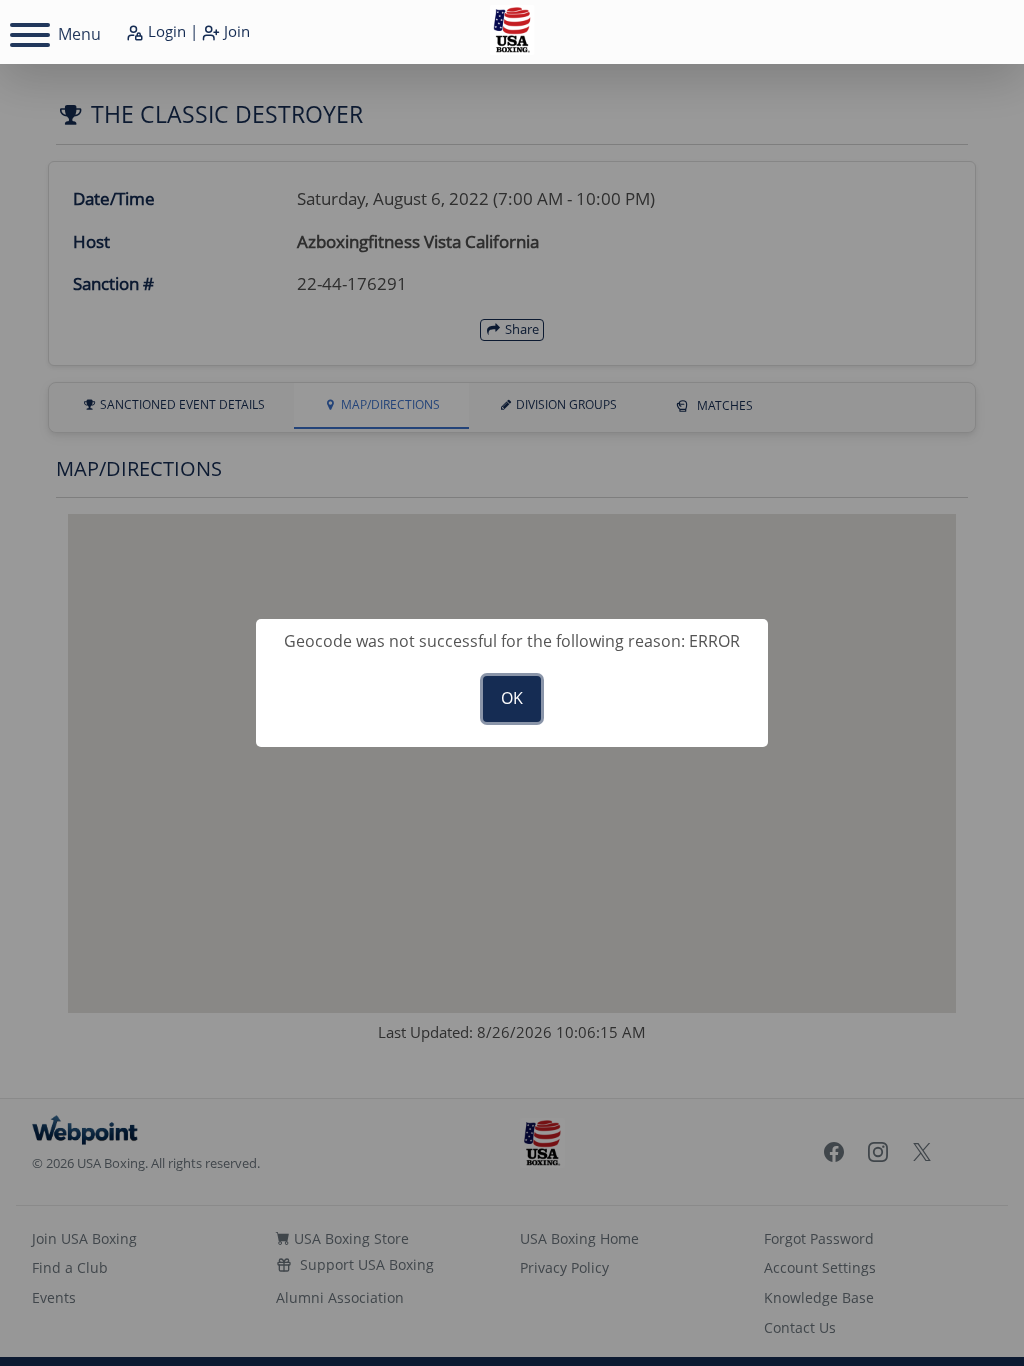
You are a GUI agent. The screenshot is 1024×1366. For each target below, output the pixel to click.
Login (165, 31)
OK (512, 698)
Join (235, 31)
